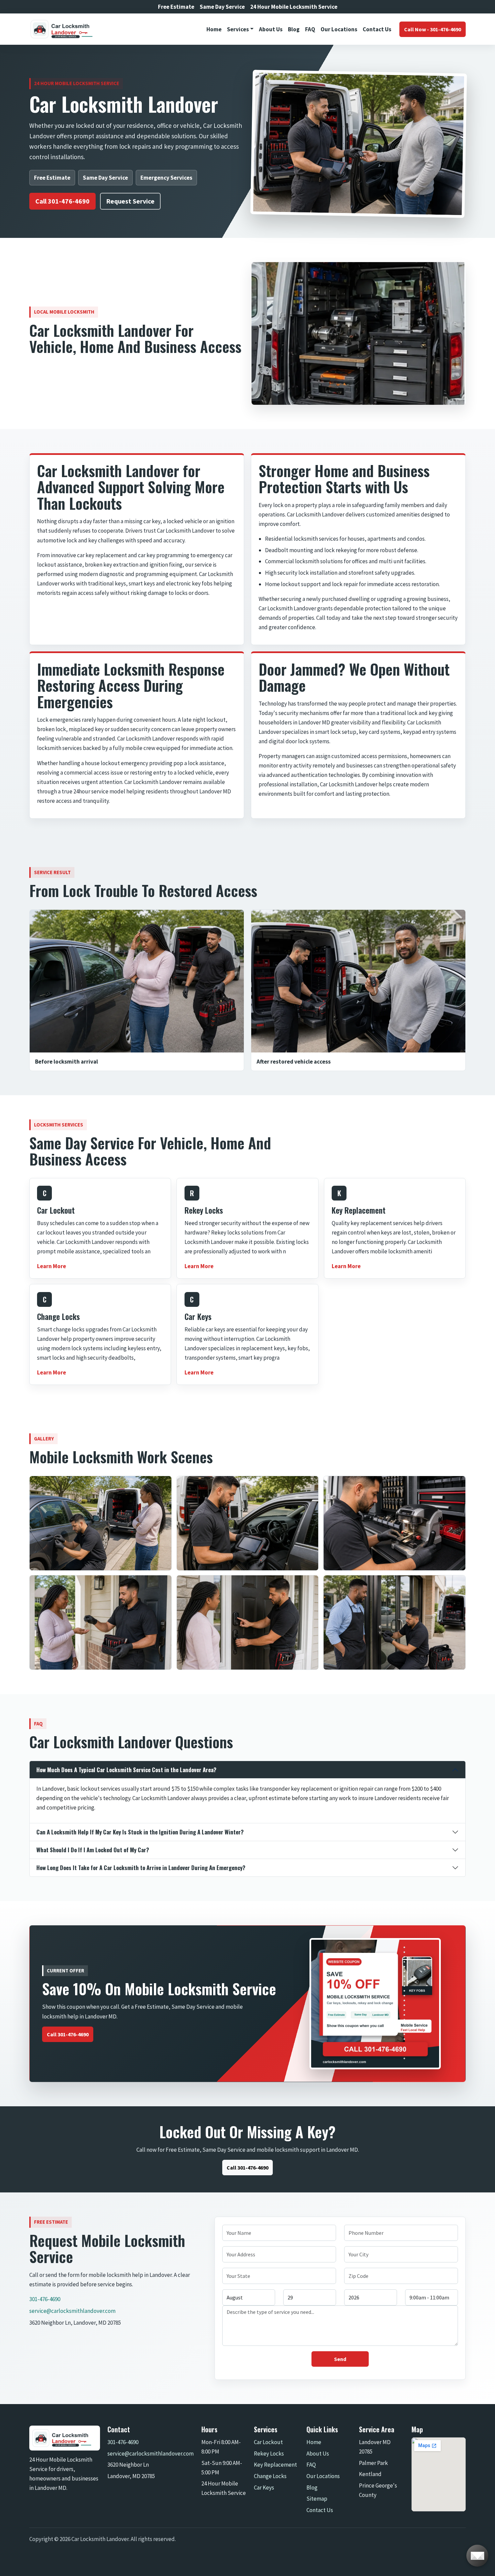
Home (214, 29)
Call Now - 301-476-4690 (433, 29)
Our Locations (339, 29)
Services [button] (238, 29)
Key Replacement (275, 2465)
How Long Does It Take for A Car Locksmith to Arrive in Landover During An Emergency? (141, 1868)
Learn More (52, 1266)
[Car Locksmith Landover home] (65, 29)
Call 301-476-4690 (62, 201)
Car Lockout (268, 2442)
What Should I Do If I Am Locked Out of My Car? (93, 1850)
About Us (271, 29)
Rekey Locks (269, 2454)
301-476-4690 (45, 2299)
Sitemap (317, 2499)
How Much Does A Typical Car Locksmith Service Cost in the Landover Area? (126, 1770)
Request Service (130, 201)
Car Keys (264, 2488)
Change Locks (270, 2476)
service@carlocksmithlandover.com (72, 2311)
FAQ (310, 29)
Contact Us (377, 29)
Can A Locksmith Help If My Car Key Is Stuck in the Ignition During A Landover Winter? (140, 1832)
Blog (294, 29)
